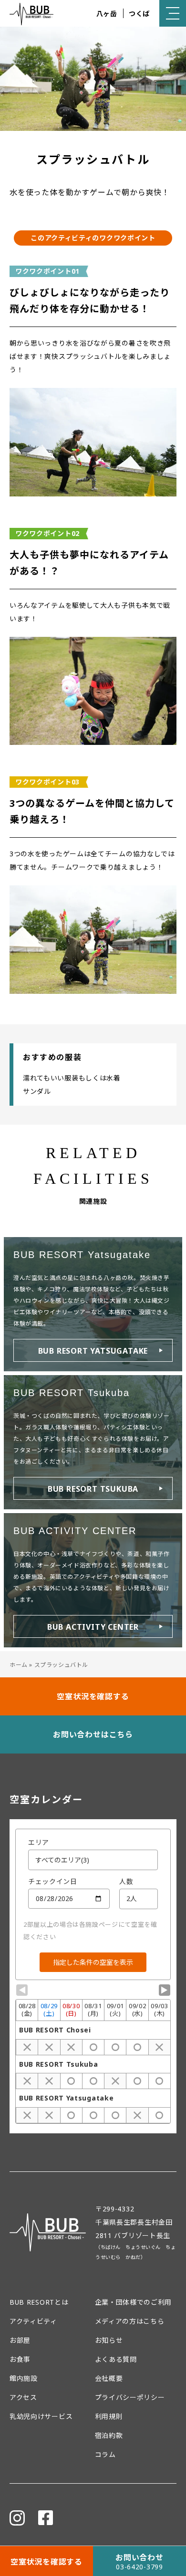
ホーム (19, 1665)
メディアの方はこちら (130, 2321)
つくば (139, 14)
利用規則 (109, 2416)
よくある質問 (116, 2359)
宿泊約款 (109, 2435)
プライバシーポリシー (130, 2397)
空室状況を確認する (93, 1696)
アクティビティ (33, 2321)
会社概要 (109, 2378)
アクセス (23, 2397)
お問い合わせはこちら (93, 1734)
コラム (105, 2454)
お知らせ (109, 2340)
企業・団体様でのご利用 (134, 2302)
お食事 (20, 2359)
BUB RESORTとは (39, 2302)
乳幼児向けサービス (41, 2416)
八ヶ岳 (107, 14)
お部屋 (20, 2340)
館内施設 (24, 2378)
